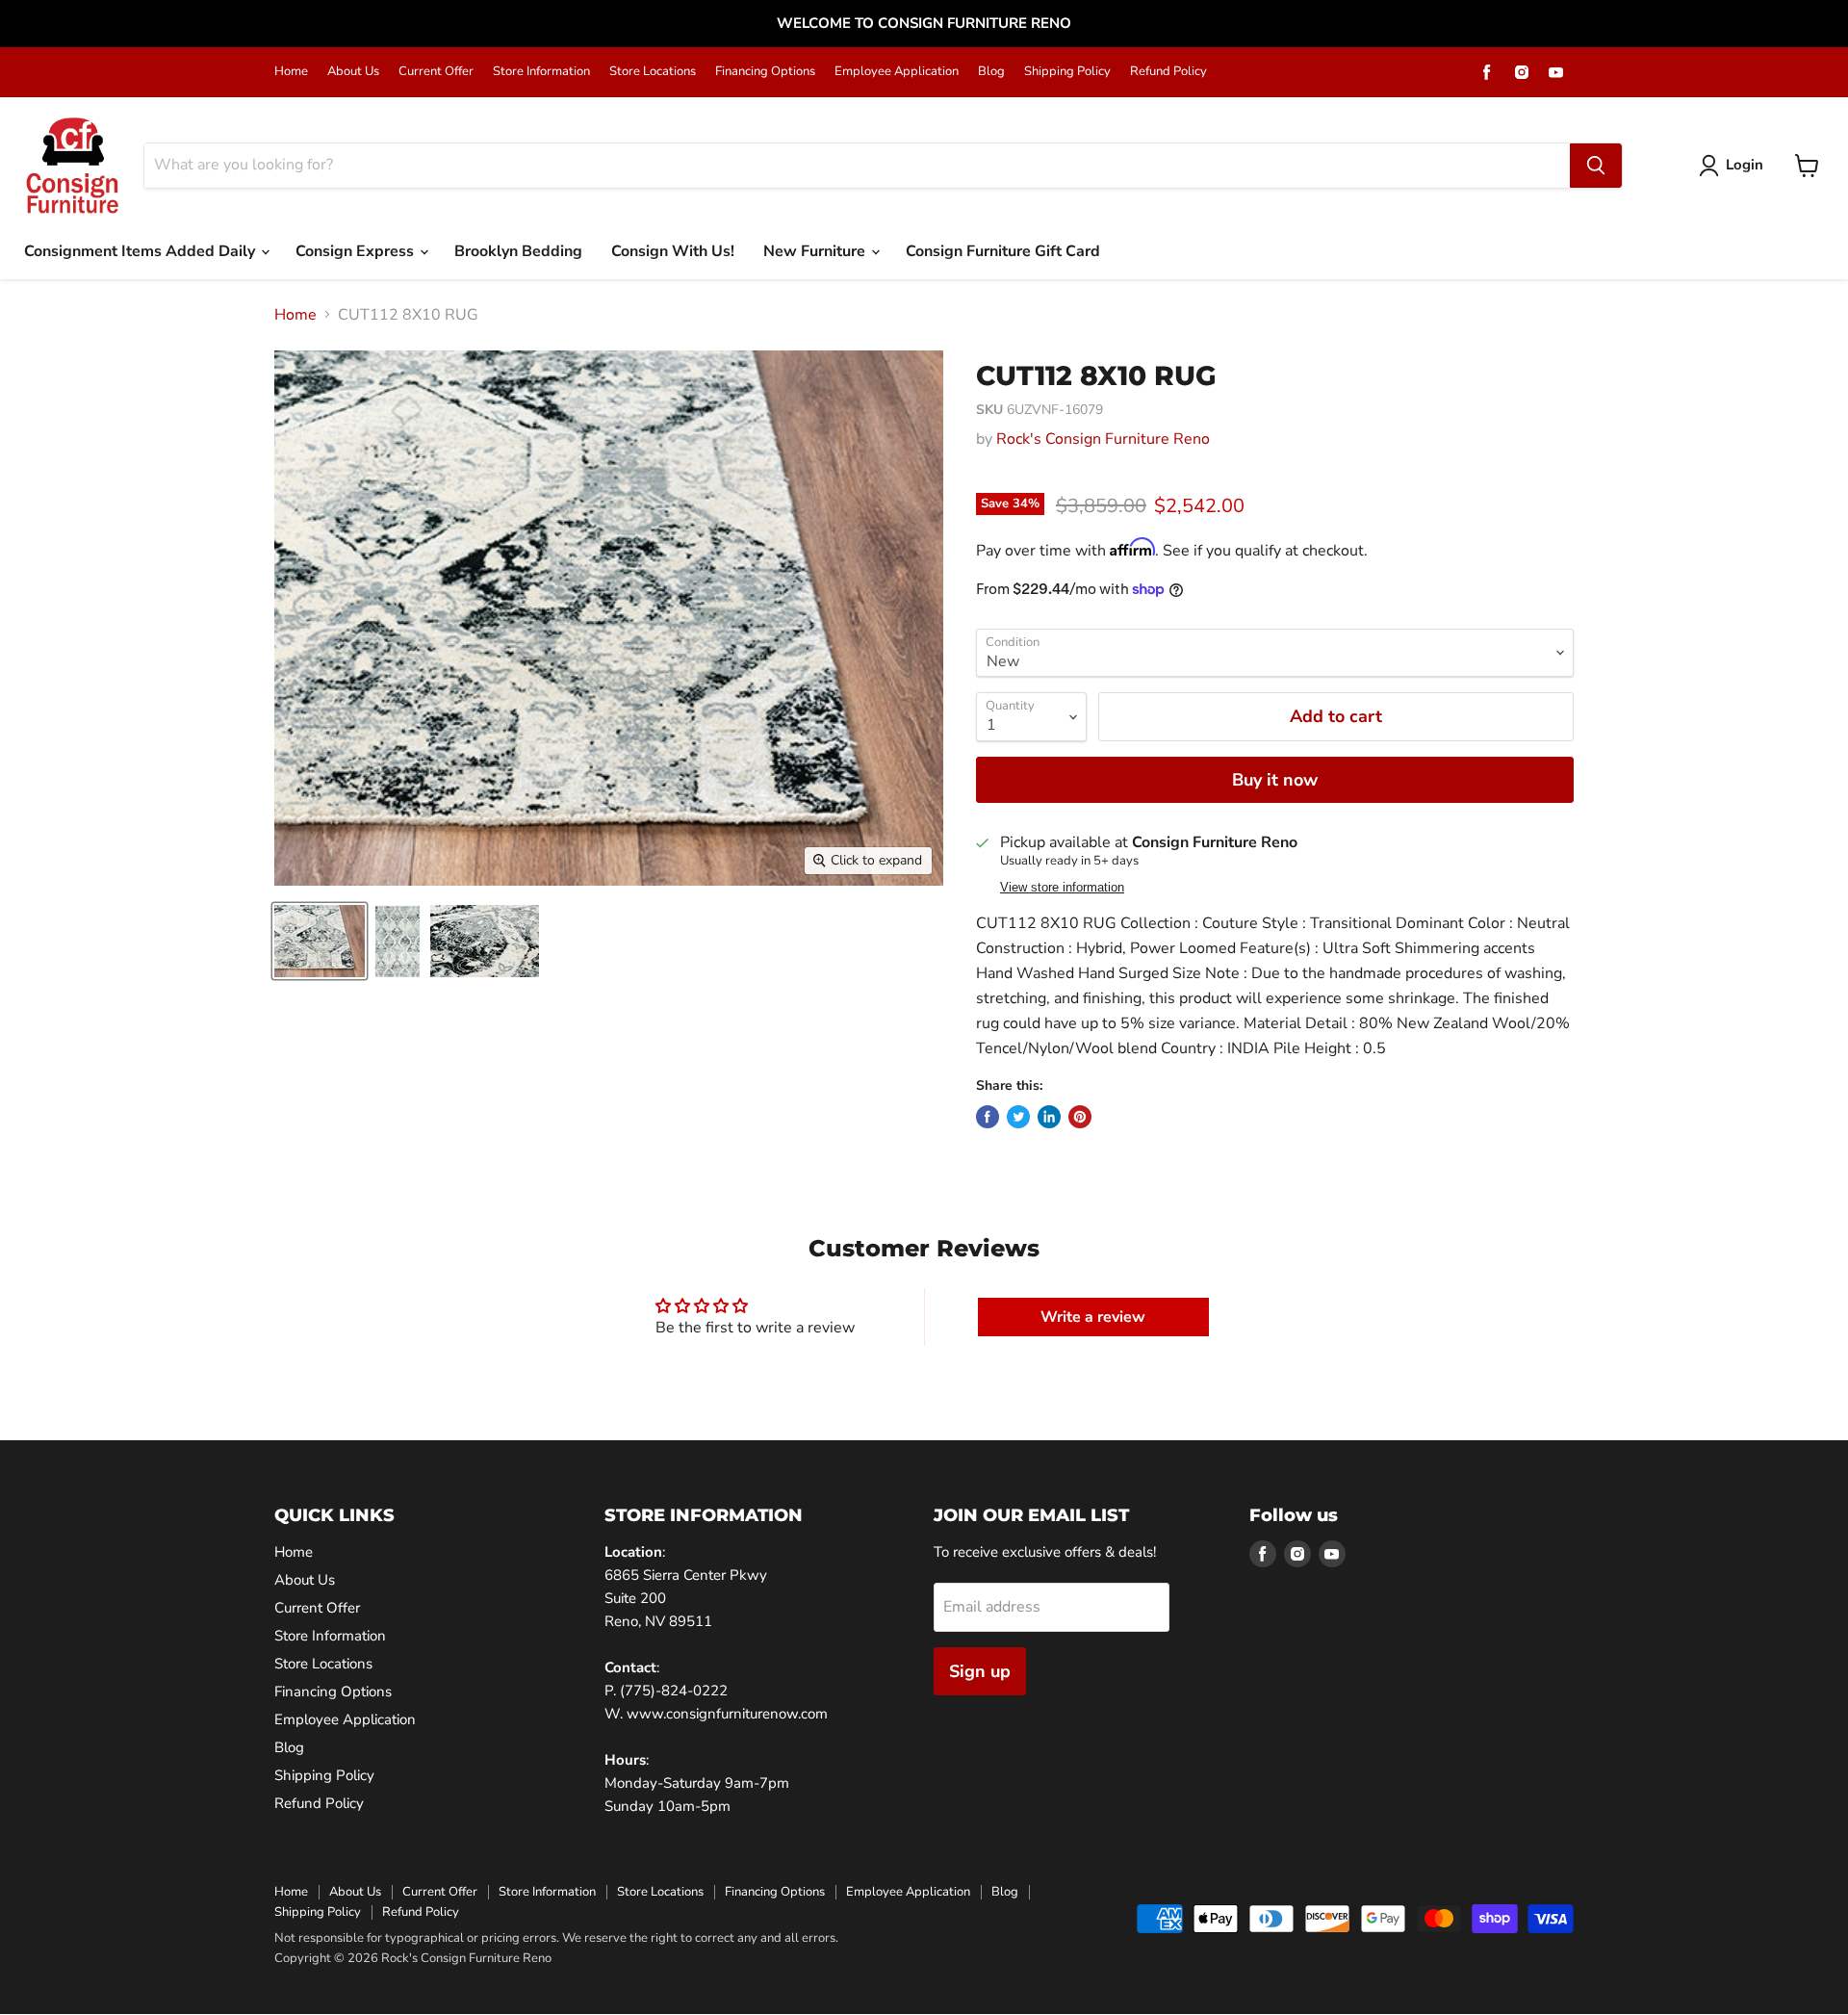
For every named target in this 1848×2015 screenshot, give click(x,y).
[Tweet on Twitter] (1018, 1117)
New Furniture (816, 251)
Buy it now (1275, 780)
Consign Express (357, 251)
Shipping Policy (1067, 72)
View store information (1062, 888)
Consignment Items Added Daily (141, 251)
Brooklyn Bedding (518, 251)
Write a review (1093, 1317)
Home (291, 72)
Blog (991, 72)
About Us (353, 72)
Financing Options (765, 72)
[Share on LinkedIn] (1049, 1117)
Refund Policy (1168, 72)
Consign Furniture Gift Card (1003, 251)
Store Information (541, 72)
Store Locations (653, 72)
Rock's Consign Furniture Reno (1103, 439)
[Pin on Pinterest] (1080, 1117)
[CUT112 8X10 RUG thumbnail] (320, 941)
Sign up (980, 1671)
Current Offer (436, 72)
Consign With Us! (673, 251)
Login (1745, 165)
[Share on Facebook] (988, 1117)
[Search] (1596, 166)
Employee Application (897, 72)
